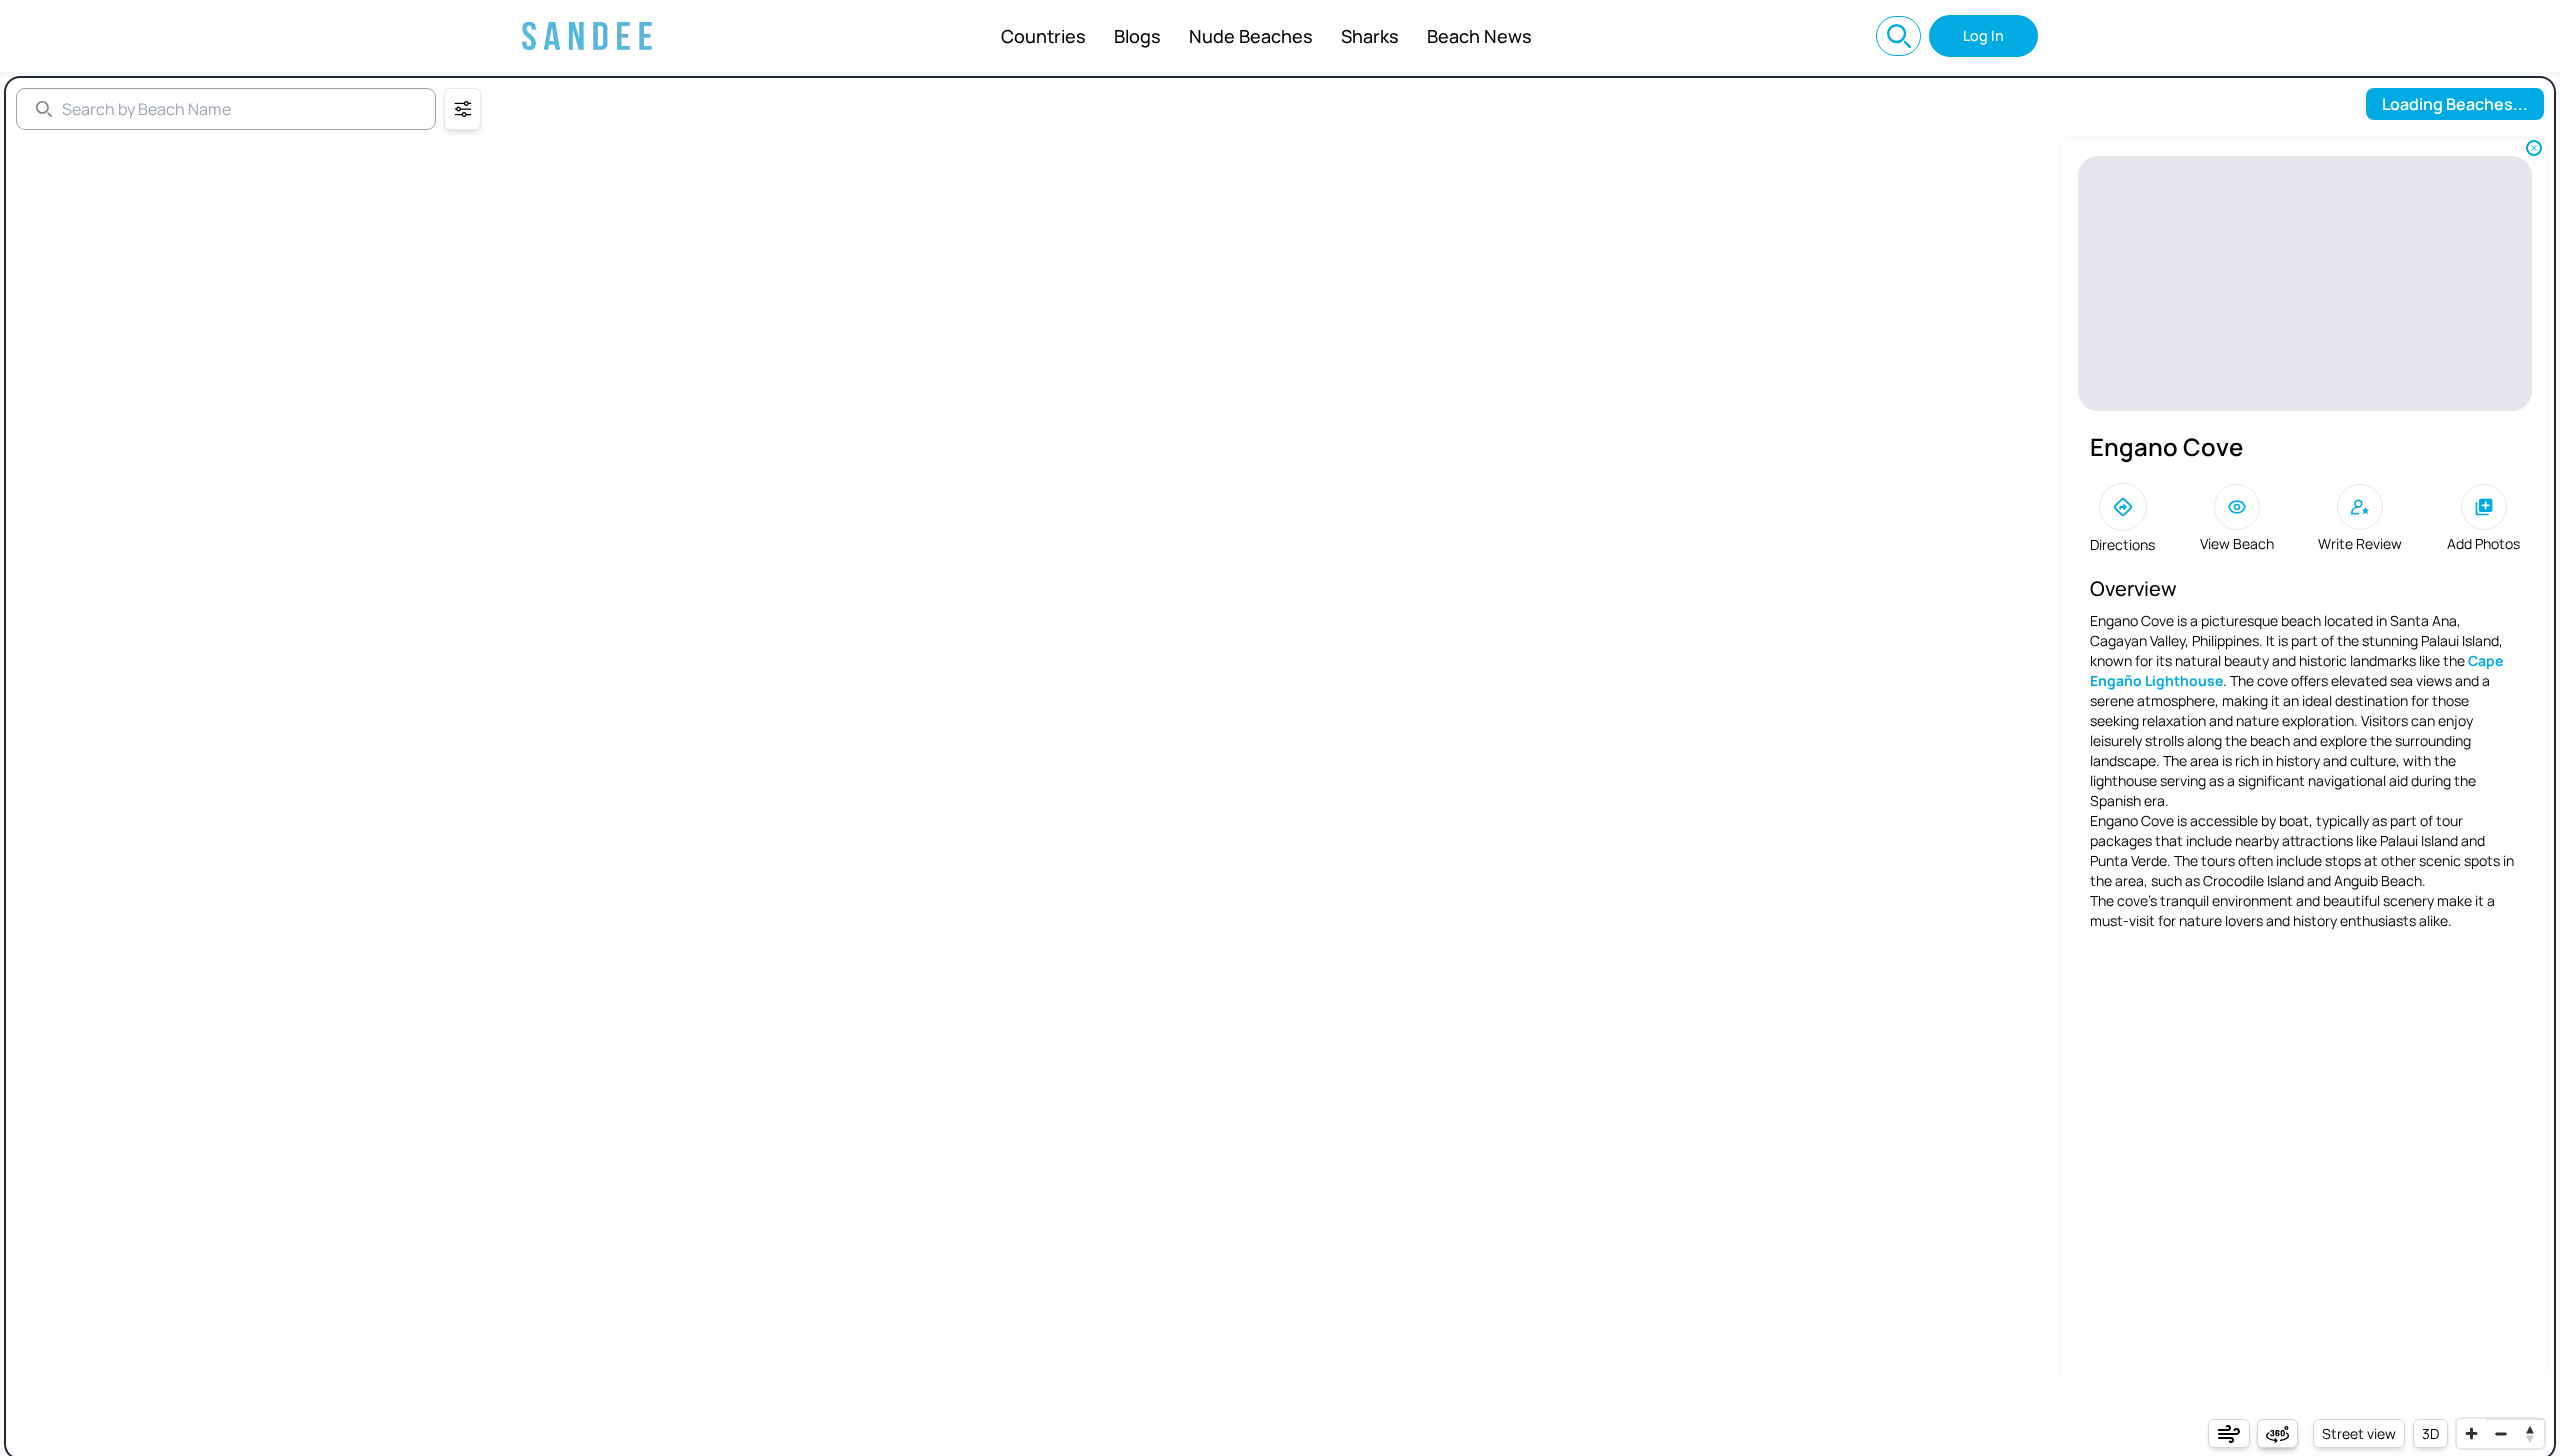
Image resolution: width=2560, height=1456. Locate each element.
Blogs (1137, 36)
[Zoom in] (2471, 1433)
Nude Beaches (1251, 36)
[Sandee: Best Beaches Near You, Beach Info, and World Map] (587, 36)
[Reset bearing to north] (2529, 1433)
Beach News (1479, 36)
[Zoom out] (2500, 1433)
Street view (2359, 1433)
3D (2430, 1433)
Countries (1043, 36)
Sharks (1370, 36)
